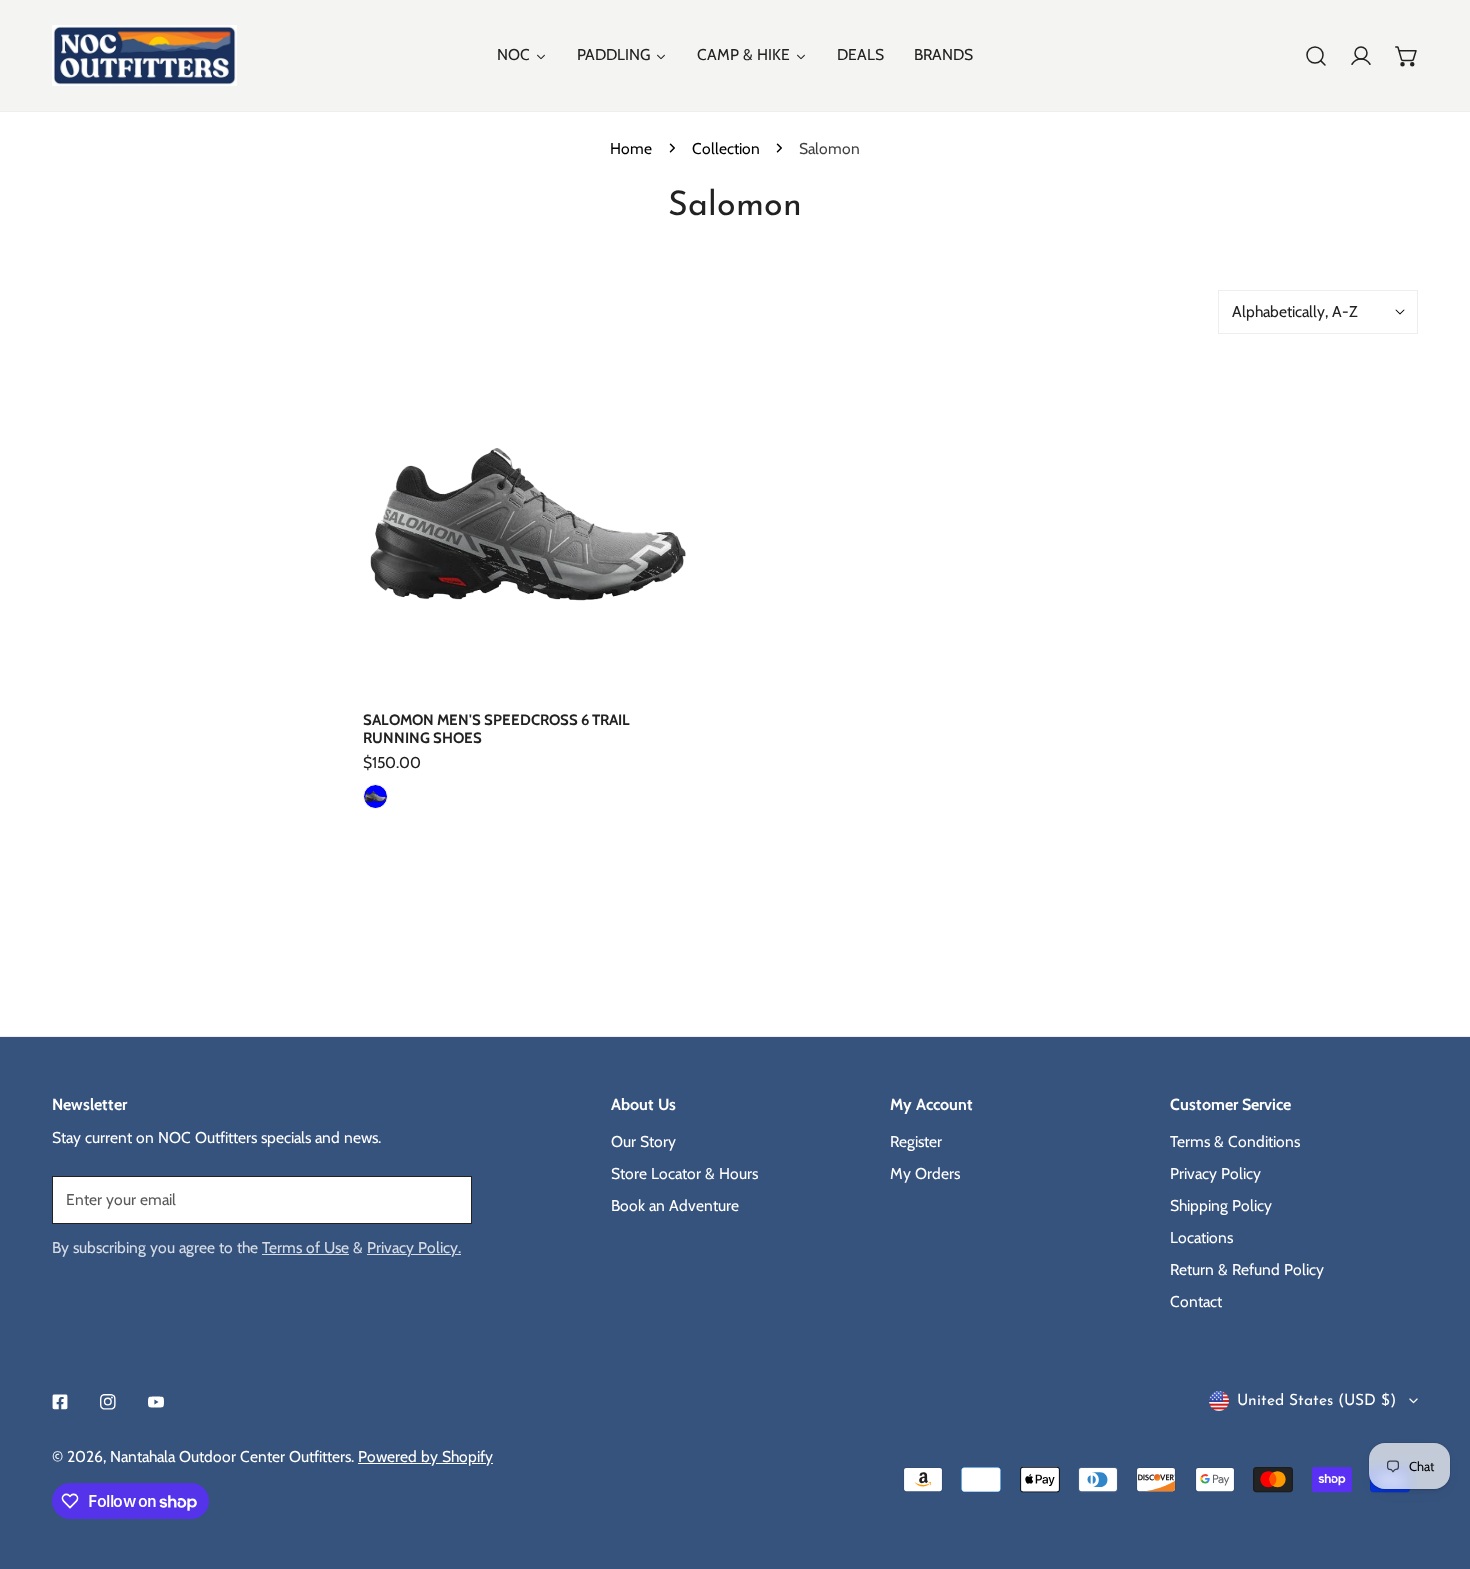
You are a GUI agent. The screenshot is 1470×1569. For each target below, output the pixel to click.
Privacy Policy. (414, 1247)
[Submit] (445, 1199)
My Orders (925, 1173)
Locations (1201, 1237)
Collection (726, 148)
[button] (1407, 56)
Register (916, 1141)
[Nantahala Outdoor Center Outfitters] (144, 55)
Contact (1196, 1301)
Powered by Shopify (425, 1456)
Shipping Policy (1221, 1205)
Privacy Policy (1215, 1173)
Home (631, 148)
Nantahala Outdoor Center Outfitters (230, 1456)
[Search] (1316, 56)
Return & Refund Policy (1247, 1269)
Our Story (643, 1141)
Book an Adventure (675, 1205)
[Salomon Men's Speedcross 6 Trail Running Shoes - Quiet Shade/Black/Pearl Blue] (375, 796)
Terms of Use (305, 1247)
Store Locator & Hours (684, 1173)
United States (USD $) (1316, 1401)
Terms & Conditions (1235, 1141)
